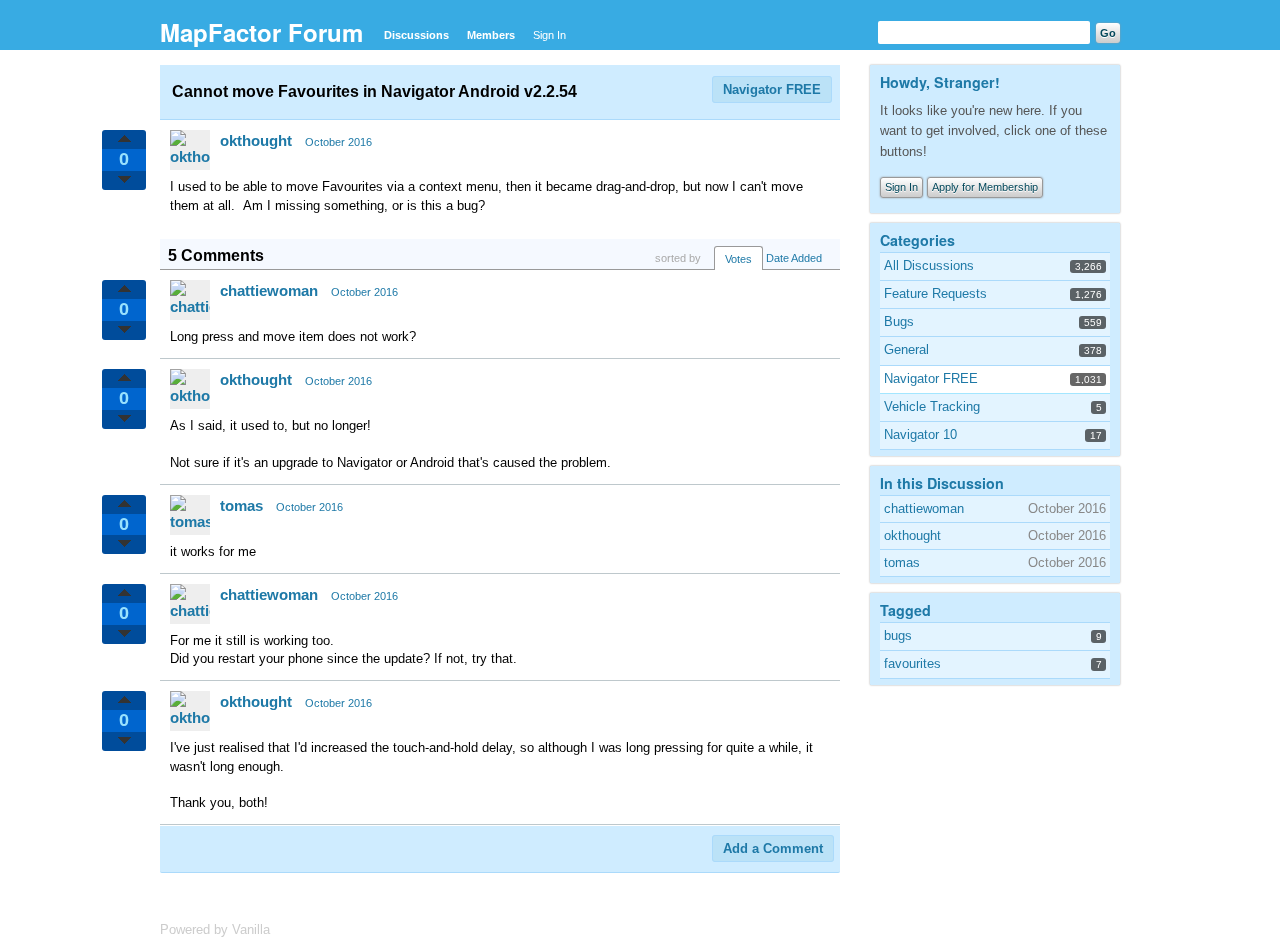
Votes (738, 259)
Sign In (549, 35)
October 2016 (338, 142)
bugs (898, 635)
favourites (912, 663)
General (906, 349)
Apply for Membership (985, 187)
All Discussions (929, 265)
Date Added (794, 258)
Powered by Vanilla (215, 929)
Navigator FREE (772, 89)
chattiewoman (269, 290)
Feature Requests (935, 293)
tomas (241, 505)
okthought (256, 140)
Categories (917, 240)
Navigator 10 (920, 434)
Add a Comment (773, 848)
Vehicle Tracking (932, 406)
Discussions (416, 35)
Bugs (899, 321)
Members (491, 35)
